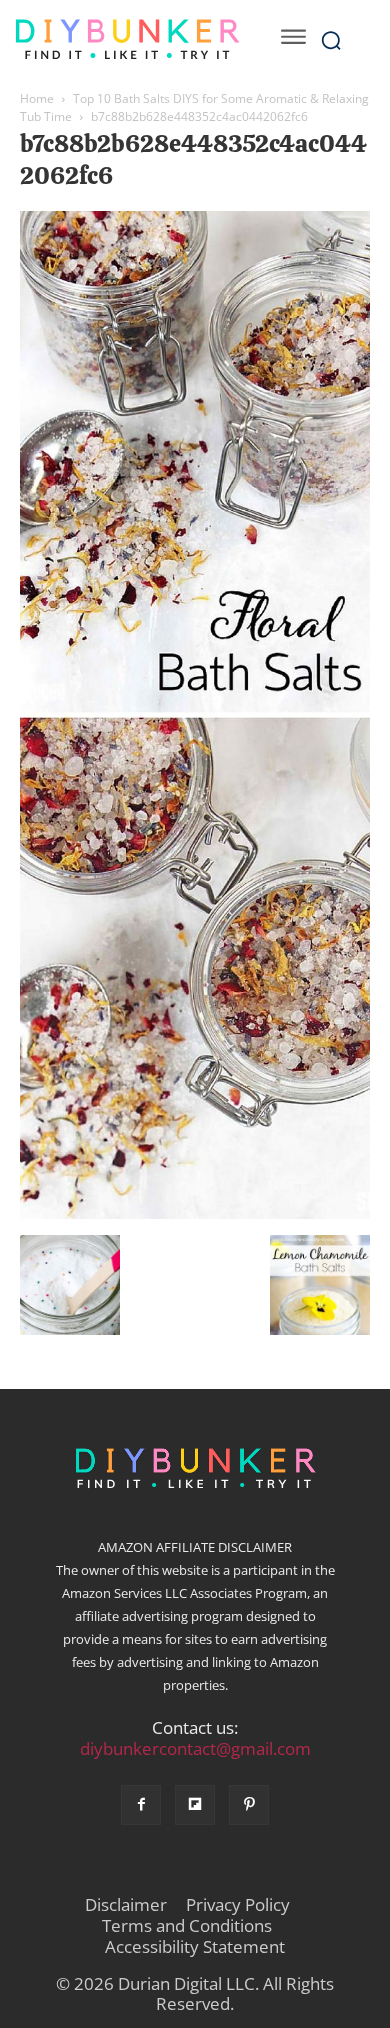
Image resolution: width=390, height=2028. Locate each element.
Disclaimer (126, 1905)
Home (37, 98)
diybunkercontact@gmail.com (195, 1748)
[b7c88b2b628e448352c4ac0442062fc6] (195, 1214)
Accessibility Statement (195, 1947)
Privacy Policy (238, 1905)
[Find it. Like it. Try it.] (127, 39)
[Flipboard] (195, 1805)
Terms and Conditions (187, 1926)
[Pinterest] (249, 1805)
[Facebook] (141, 1805)
